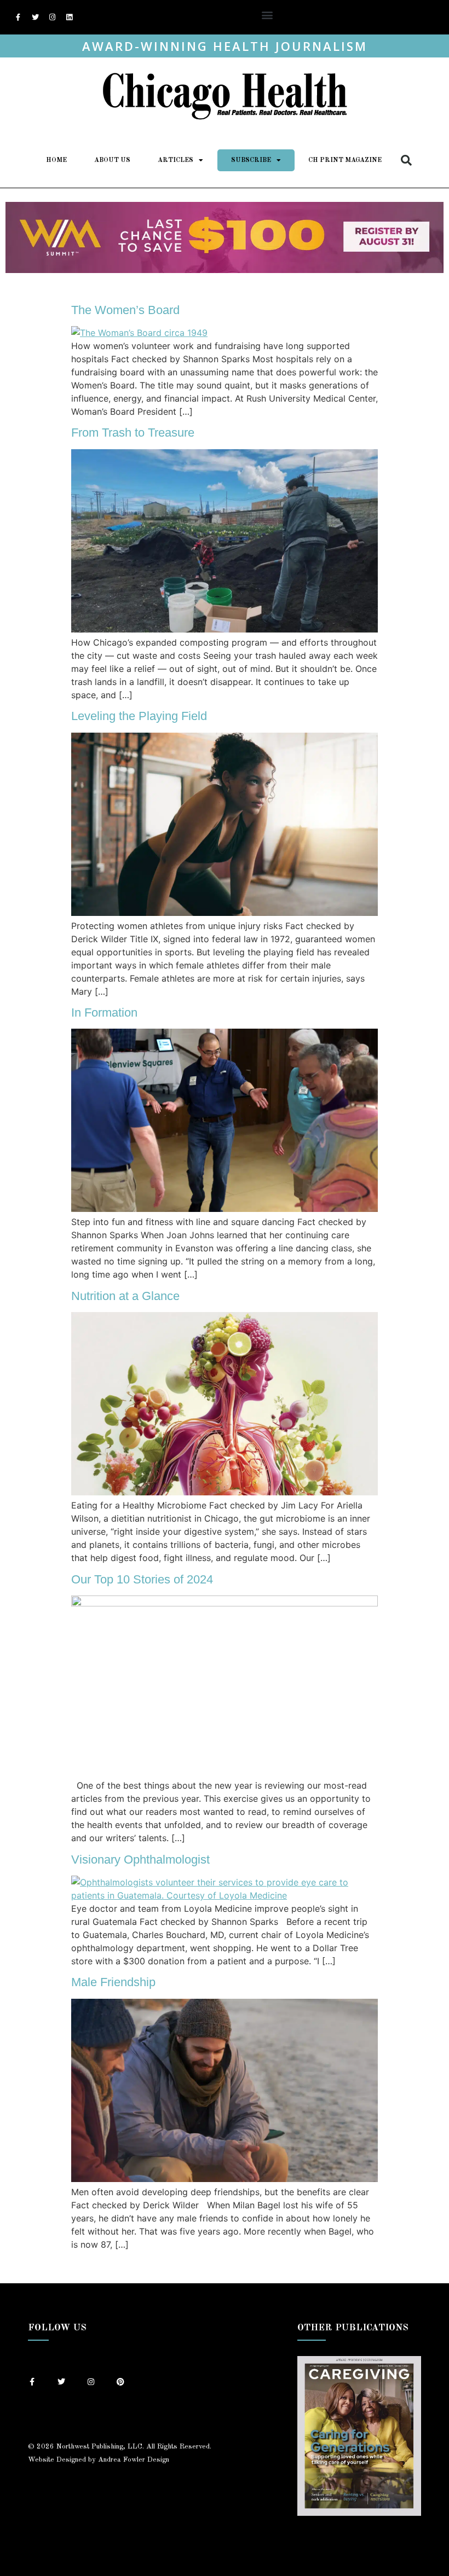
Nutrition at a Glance (125, 1296)
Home (56, 160)
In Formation (104, 1013)
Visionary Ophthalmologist (140, 1860)
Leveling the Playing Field (139, 716)
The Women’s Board (125, 310)
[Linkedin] (69, 18)
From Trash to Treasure (133, 433)
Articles (175, 160)
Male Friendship (113, 1982)
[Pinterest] (120, 2382)
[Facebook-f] (18, 18)
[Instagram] (52, 18)
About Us (112, 160)
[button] (267, 14)
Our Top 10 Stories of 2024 (142, 1579)
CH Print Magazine (345, 160)
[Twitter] (35, 18)
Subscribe (251, 160)
